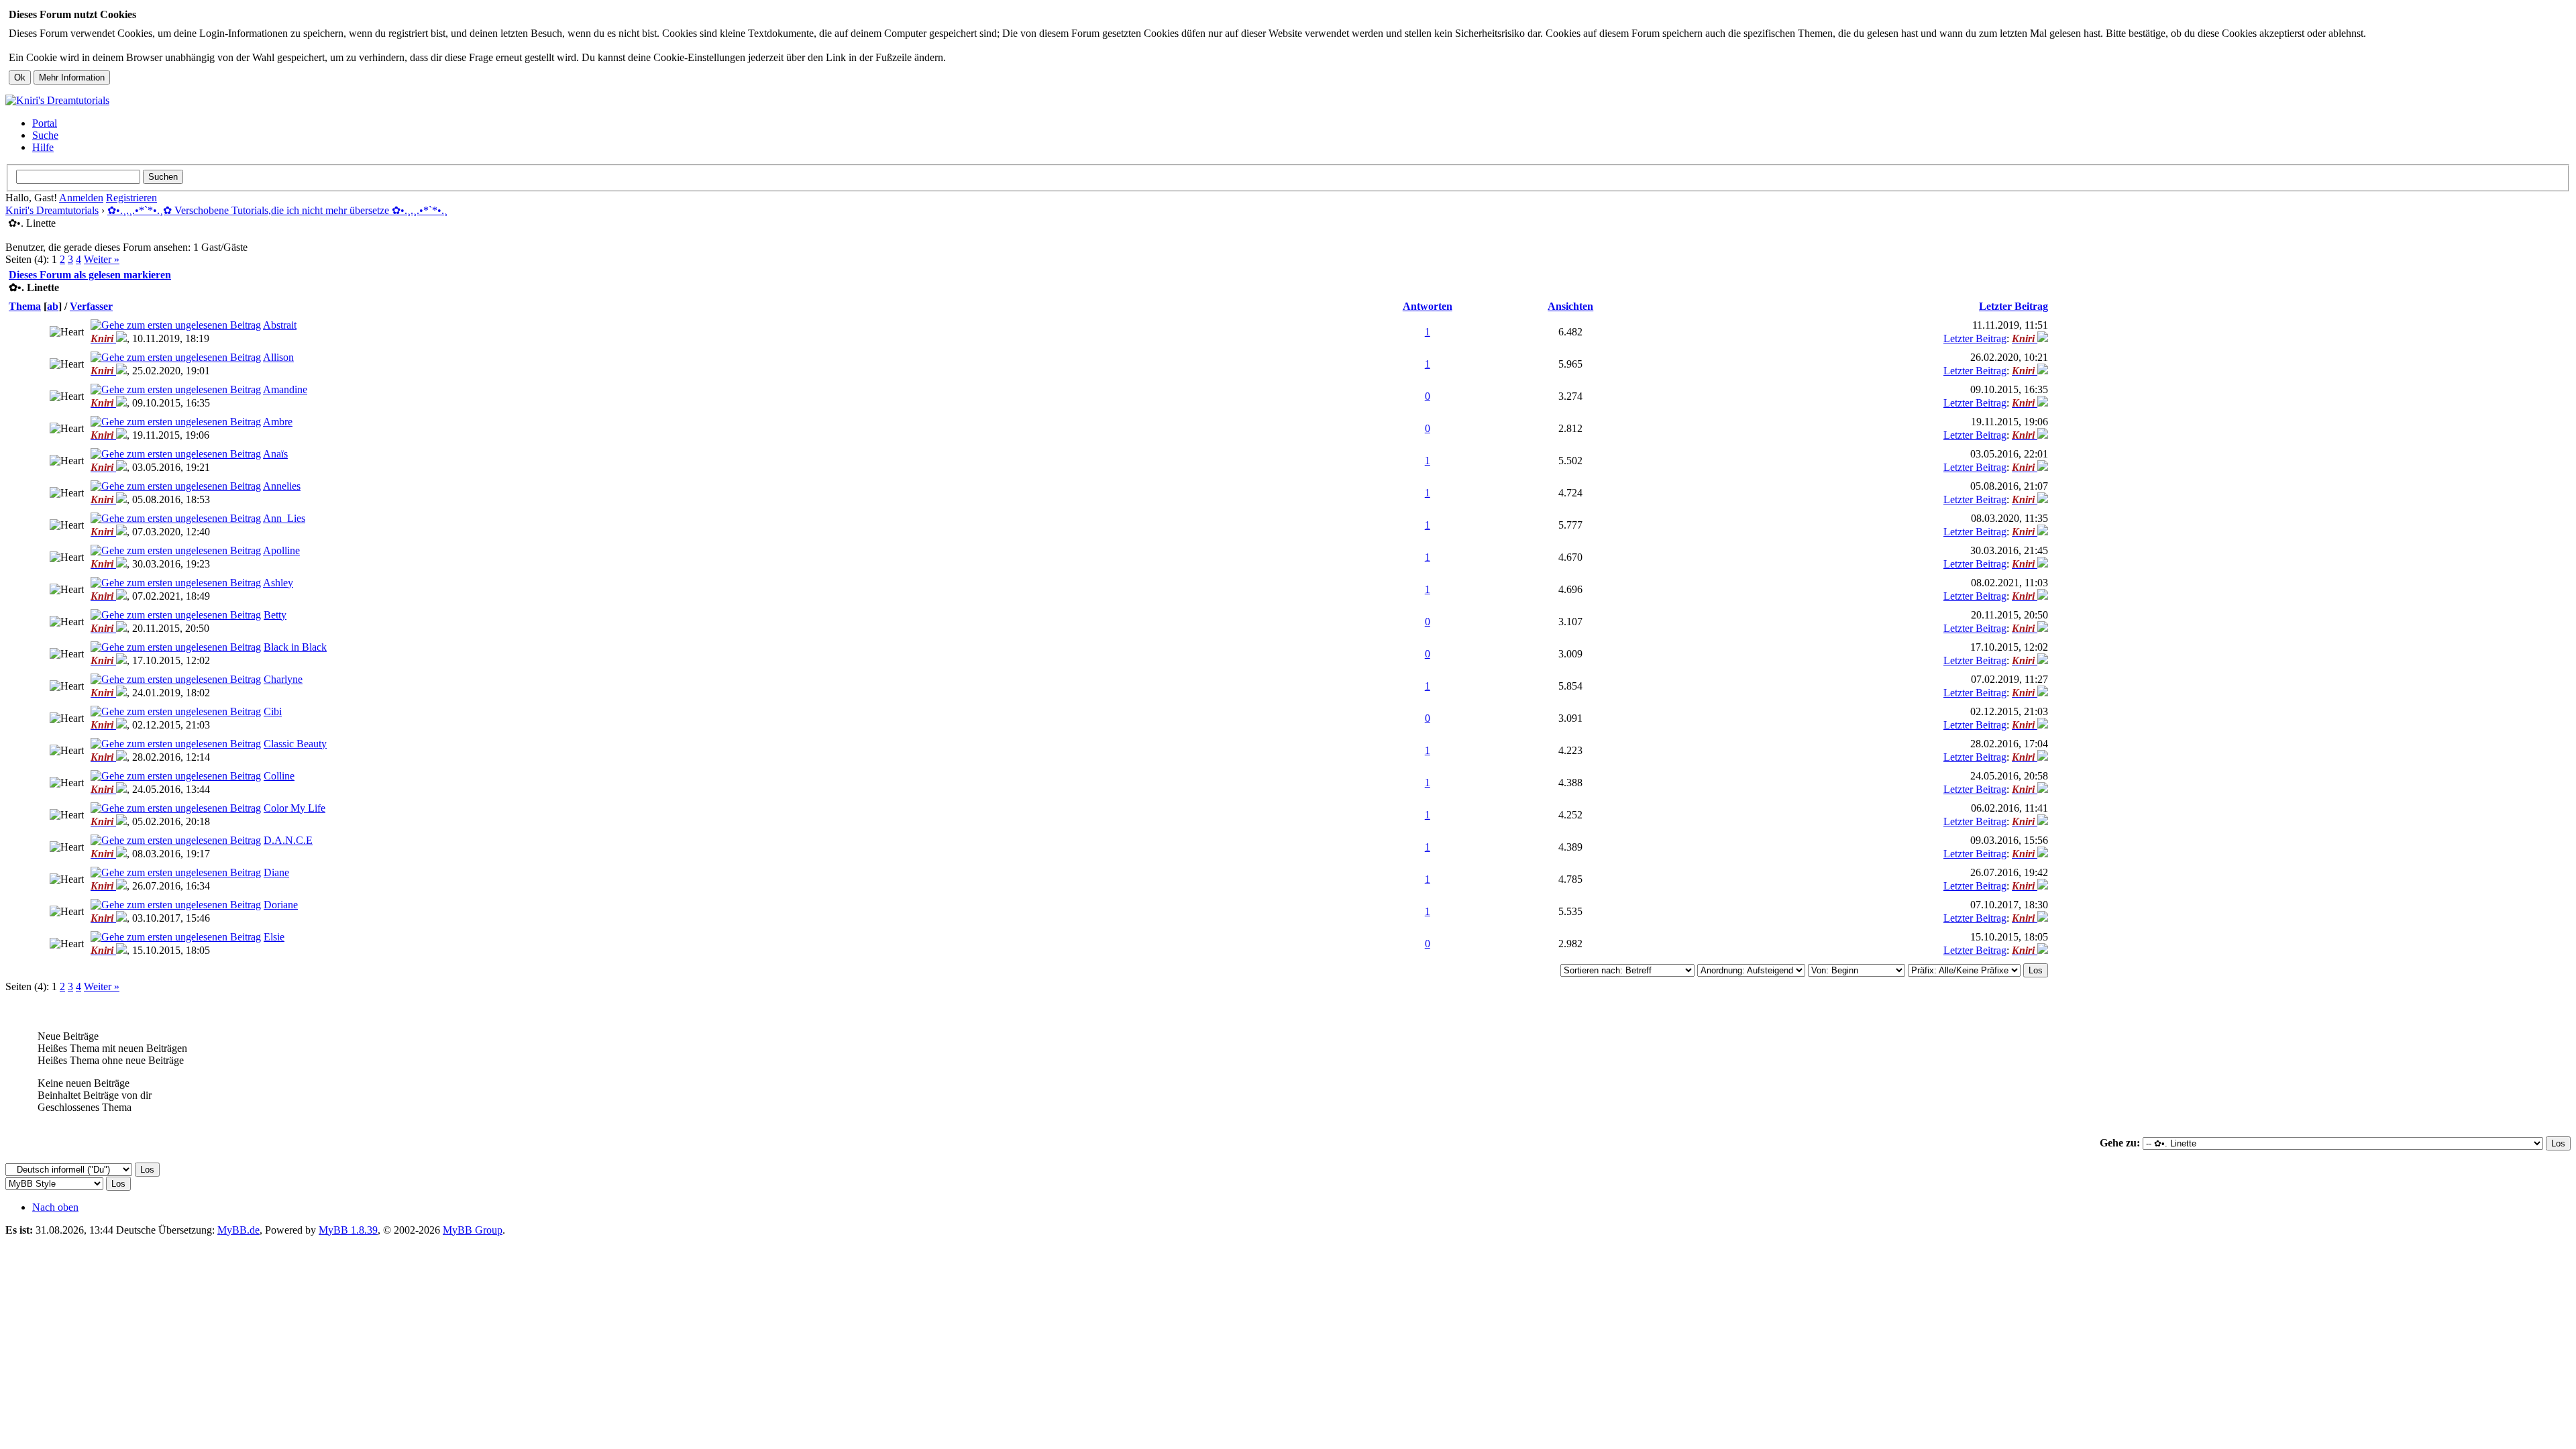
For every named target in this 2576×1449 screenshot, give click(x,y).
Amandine (285, 389)
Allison (278, 357)
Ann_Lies (284, 518)
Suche (45, 135)
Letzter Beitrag (2014, 306)
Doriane (281, 905)
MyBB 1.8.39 (348, 1230)
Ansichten (1570, 306)
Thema (25, 306)
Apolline (281, 550)
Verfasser (91, 306)
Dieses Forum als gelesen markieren (90, 275)
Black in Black (295, 647)
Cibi (273, 711)
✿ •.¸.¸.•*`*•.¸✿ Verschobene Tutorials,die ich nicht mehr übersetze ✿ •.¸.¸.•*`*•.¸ (277, 210)
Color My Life (294, 808)
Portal (45, 123)
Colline (279, 776)
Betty (275, 615)
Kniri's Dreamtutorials (52, 210)
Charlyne (283, 679)
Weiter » (102, 259)
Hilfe (43, 147)
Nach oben (55, 1207)
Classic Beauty (295, 744)
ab (53, 306)
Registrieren (131, 198)
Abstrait (280, 325)
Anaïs (275, 454)
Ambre (278, 422)
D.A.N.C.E (288, 840)
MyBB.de (238, 1230)
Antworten (1428, 306)
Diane (276, 872)
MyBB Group (473, 1230)
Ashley (278, 583)
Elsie (274, 937)
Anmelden (81, 198)
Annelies (282, 486)
